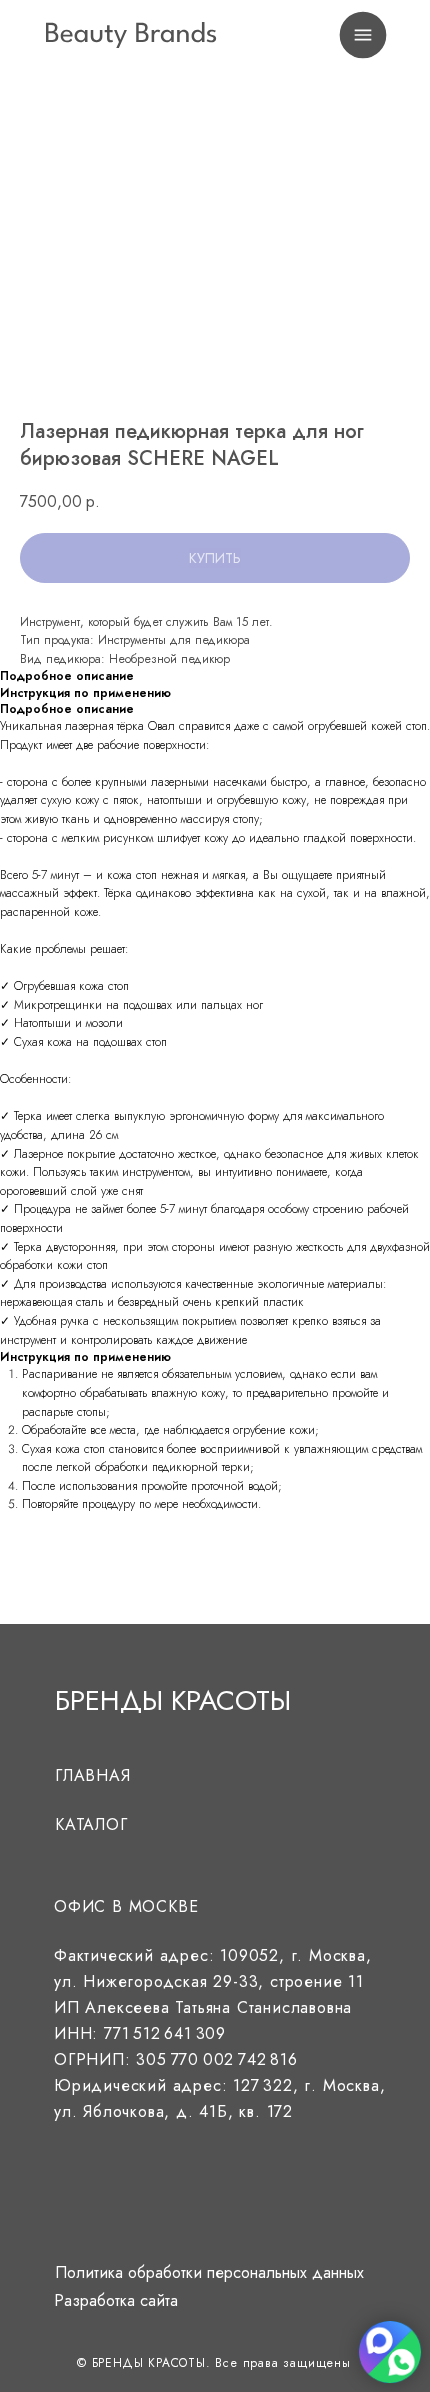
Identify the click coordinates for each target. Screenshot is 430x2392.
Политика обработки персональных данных (209, 2272)
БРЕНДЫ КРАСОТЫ (173, 1700)
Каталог (91, 1824)
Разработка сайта (116, 2300)
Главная (93, 1775)
